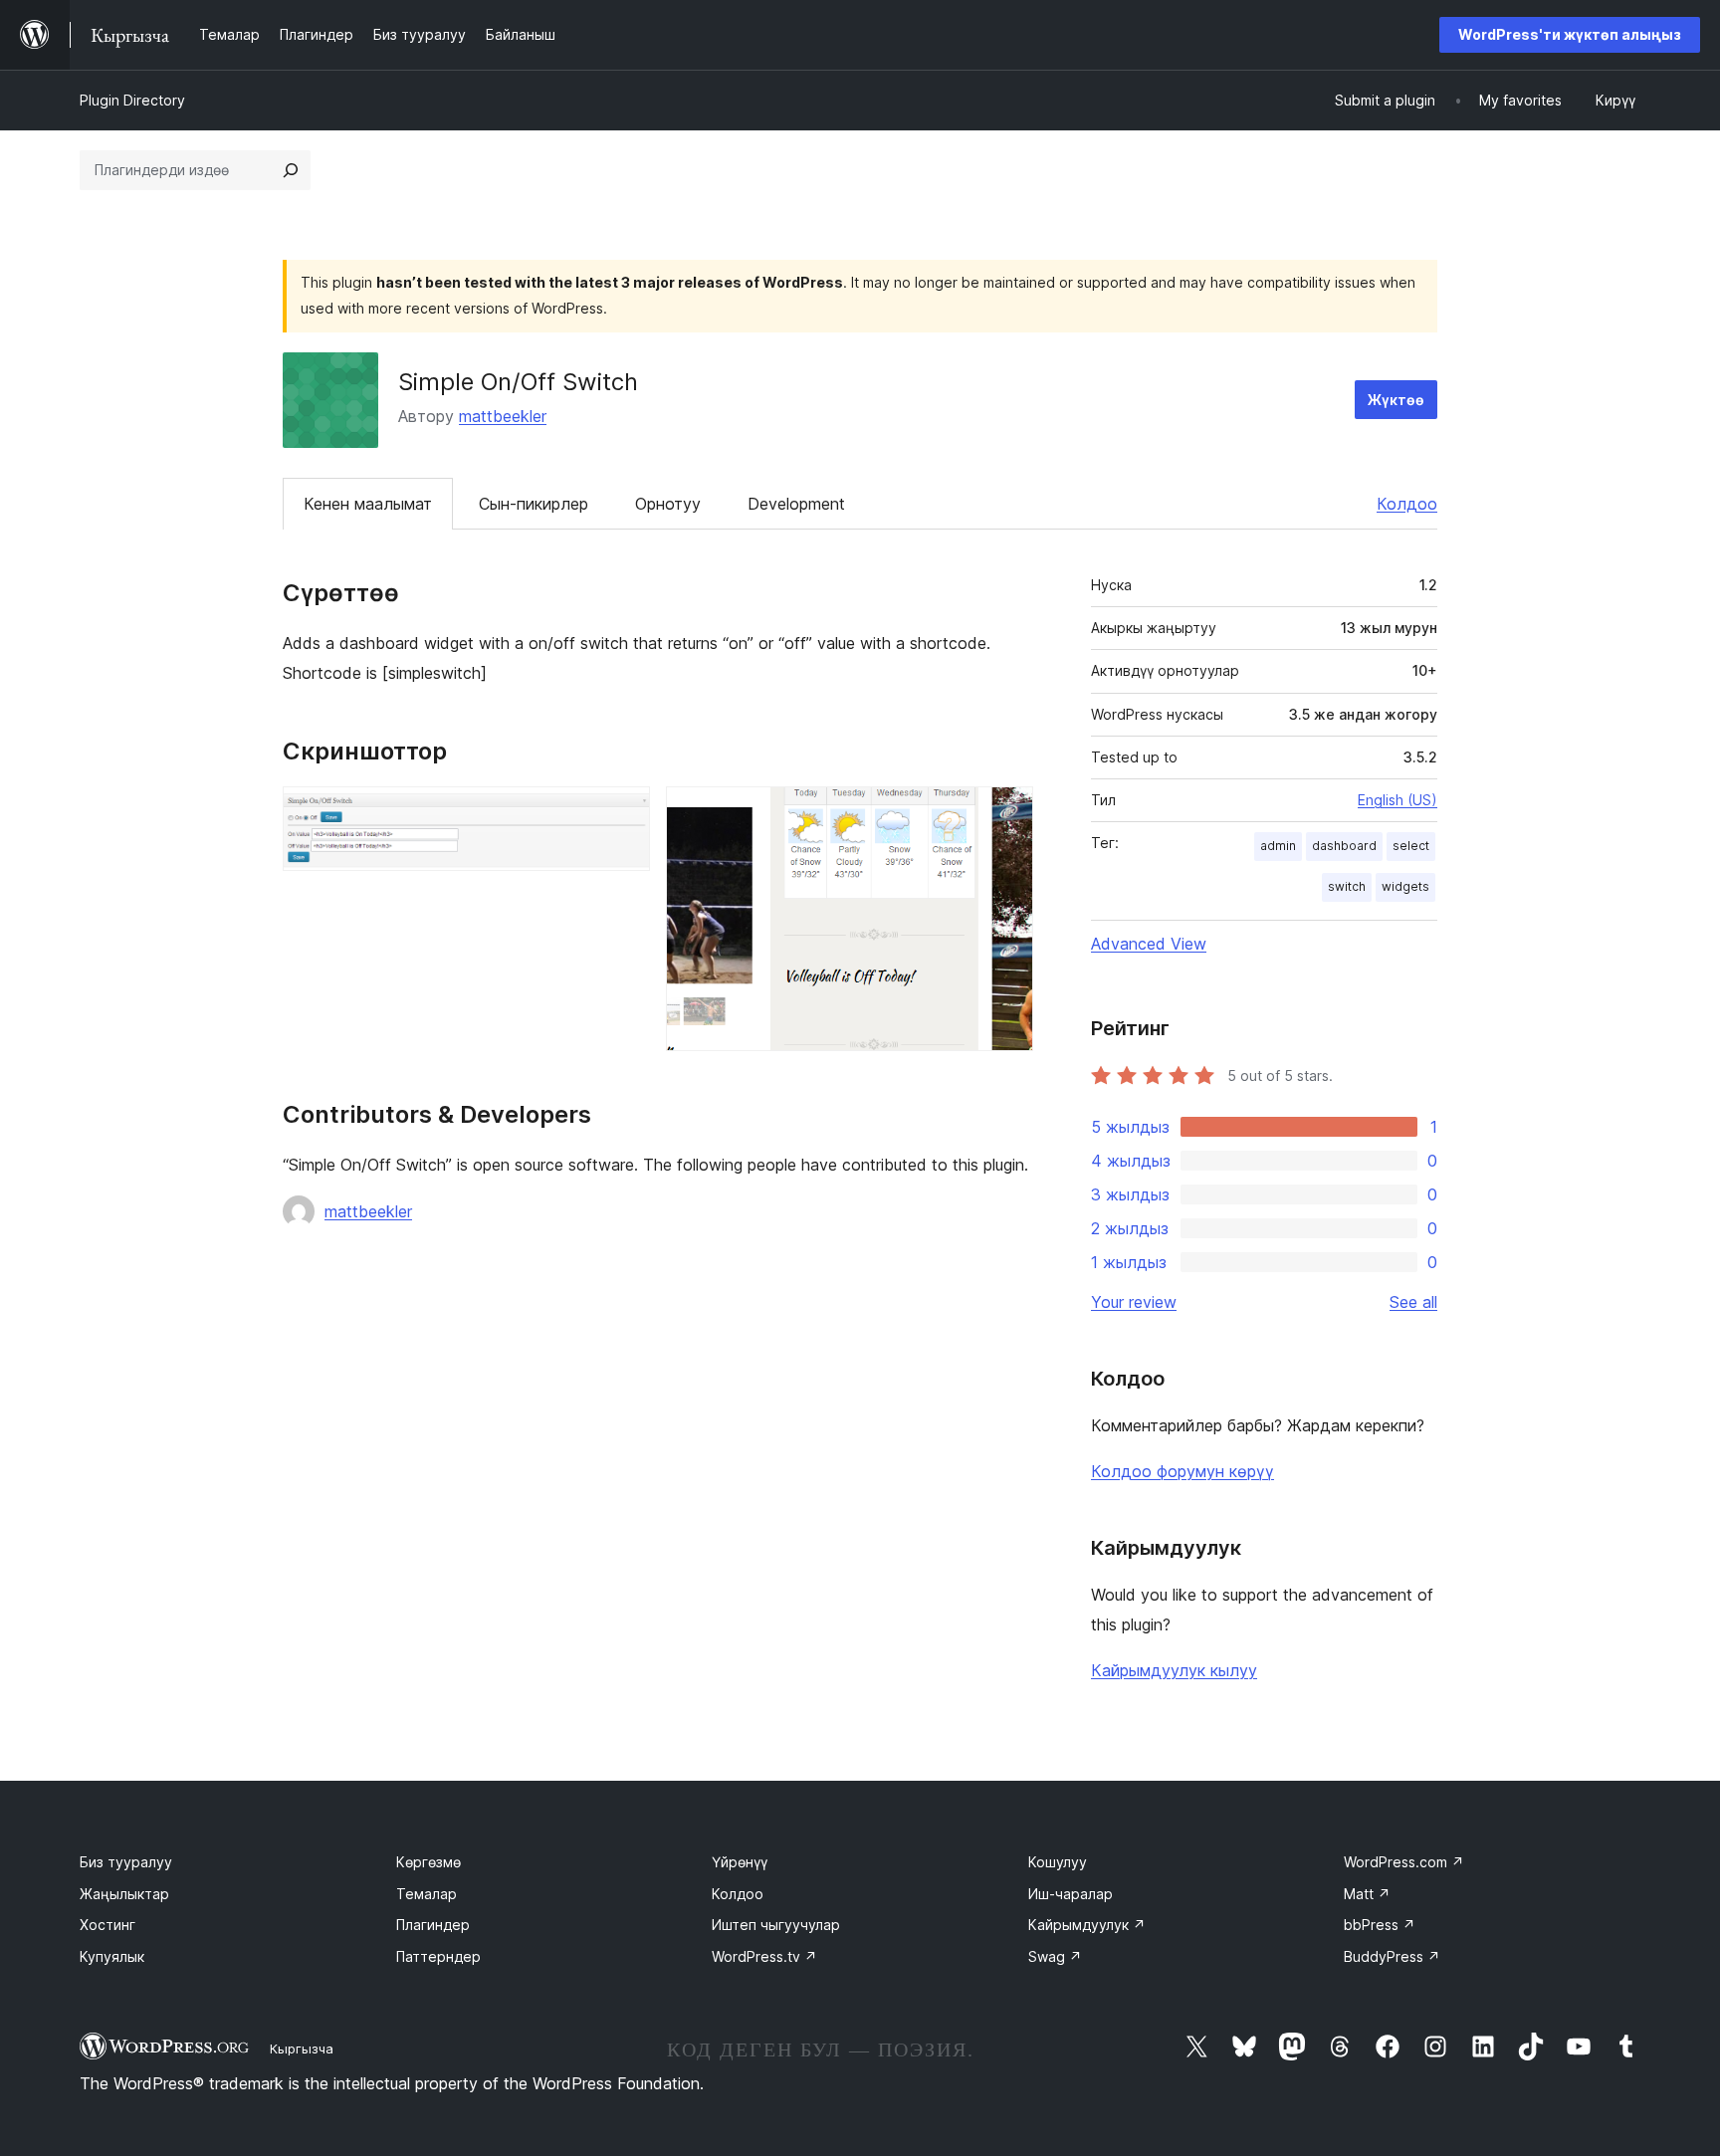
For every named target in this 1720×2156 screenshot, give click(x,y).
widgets (1405, 886)
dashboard (1344, 846)
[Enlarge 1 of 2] (623, 813)
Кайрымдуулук (1087, 1925)
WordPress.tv (764, 1956)
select (1411, 846)
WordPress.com (1404, 1862)
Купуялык (112, 1956)
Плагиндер (433, 1925)
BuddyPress (1392, 1956)
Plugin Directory (132, 100)
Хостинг (107, 1925)
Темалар (427, 1894)
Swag (1055, 1956)
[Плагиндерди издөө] (291, 170)
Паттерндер (438, 1956)
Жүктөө (1396, 400)
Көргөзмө (429, 1862)
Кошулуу (1058, 1862)
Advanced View (1149, 944)
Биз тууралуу (126, 1862)
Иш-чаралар (1071, 1894)
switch (1347, 886)
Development (796, 504)
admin (1278, 846)
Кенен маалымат (368, 504)
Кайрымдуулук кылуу (1174, 1670)
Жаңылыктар (124, 1894)
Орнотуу (668, 504)
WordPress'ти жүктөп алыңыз (1570, 34)
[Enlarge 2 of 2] (1006, 813)
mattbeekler (503, 416)
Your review (1134, 1302)
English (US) (1397, 800)
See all (1413, 1302)
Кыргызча (302, 2048)
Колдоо (1407, 504)
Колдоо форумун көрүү (1182, 1471)
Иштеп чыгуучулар (776, 1925)
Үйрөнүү (740, 1862)
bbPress (1380, 1925)
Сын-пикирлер (534, 504)
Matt (1367, 1894)
